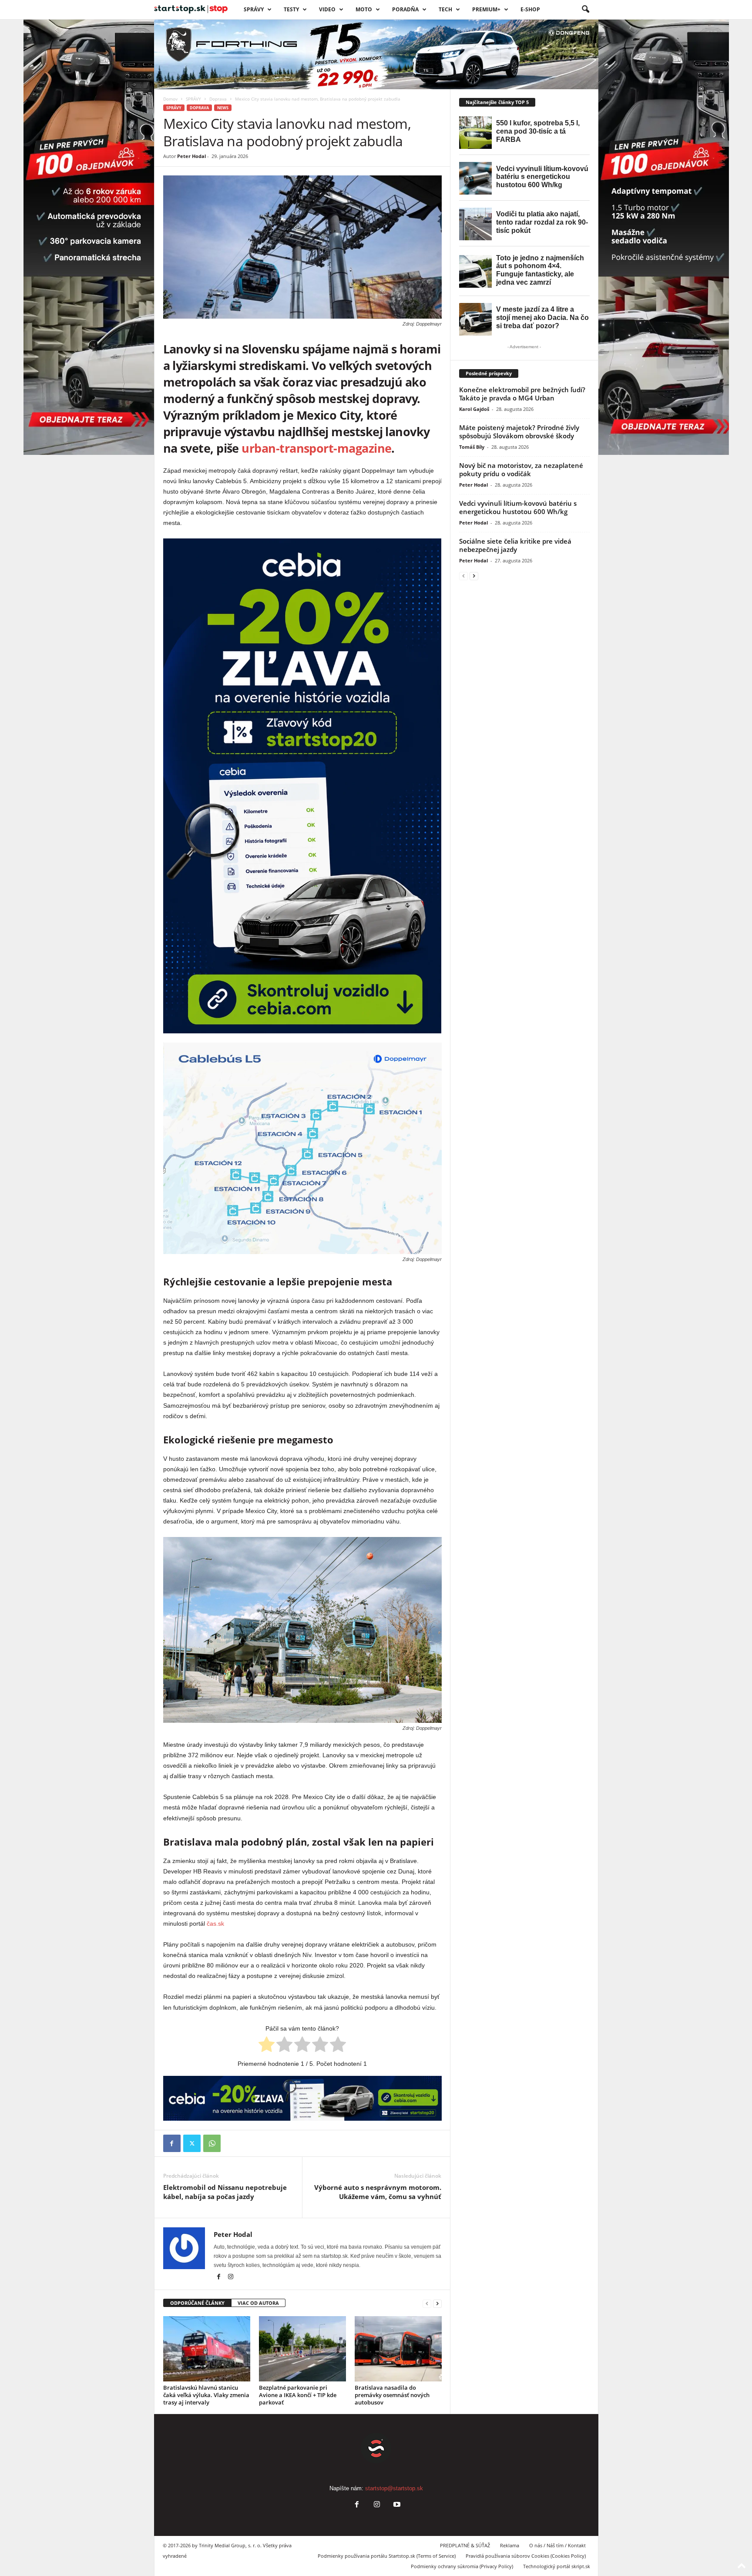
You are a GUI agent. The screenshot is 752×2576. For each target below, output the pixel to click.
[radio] (267, 2046)
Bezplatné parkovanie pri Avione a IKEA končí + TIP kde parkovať (298, 2395)
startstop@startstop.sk (394, 2488)
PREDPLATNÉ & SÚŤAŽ (465, 2545)
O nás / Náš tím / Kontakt (557, 2545)
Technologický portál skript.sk (557, 2566)
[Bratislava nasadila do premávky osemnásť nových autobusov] (398, 2349)
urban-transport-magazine (316, 448)
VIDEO (327, 9)
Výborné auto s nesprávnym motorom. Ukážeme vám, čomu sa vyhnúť (378, 2192)
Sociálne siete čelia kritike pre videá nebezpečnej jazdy (515, 545)
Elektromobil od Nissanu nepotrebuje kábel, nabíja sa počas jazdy (225, 2192)
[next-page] (437, 2303)
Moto (364, 9)
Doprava (218, 99)
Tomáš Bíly (472, 447)
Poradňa (405, 9)
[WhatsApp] (212, 2143)
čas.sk (215, 1924)
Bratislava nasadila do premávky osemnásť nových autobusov (392, 2395)
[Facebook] (172, 2143)
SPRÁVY (254, 9)
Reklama (510, 2545)
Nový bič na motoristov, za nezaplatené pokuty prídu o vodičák (521, 469)
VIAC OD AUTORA (258, 2303)
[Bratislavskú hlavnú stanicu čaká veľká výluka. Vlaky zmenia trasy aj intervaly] (207, 2349)
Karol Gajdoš (474, 409)
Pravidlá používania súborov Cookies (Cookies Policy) (526, 2556)
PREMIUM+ (486, 9)
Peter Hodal (191, 156)
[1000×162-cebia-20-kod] (302, 2098)
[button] (585, 10)
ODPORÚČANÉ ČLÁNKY (197, 2303)
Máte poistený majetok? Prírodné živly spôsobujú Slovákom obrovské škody (519, 432)
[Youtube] (396, 2505)
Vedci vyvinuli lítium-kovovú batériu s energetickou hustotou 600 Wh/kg (518, 507)
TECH (445, 9)
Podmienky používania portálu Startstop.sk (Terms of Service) (387, 2556)
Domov (170, 99)
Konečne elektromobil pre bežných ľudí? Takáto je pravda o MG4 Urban (522, 394)
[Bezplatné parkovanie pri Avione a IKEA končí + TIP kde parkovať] (302, 2349)
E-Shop (530, 9)
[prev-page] (427, 2303)
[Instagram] (231, 2277)
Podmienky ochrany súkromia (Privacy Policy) (462, 2566)
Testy (291, 9)
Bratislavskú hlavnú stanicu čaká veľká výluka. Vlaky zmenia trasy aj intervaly (206, 2395)
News (223, 108)
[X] (192, 2143)
